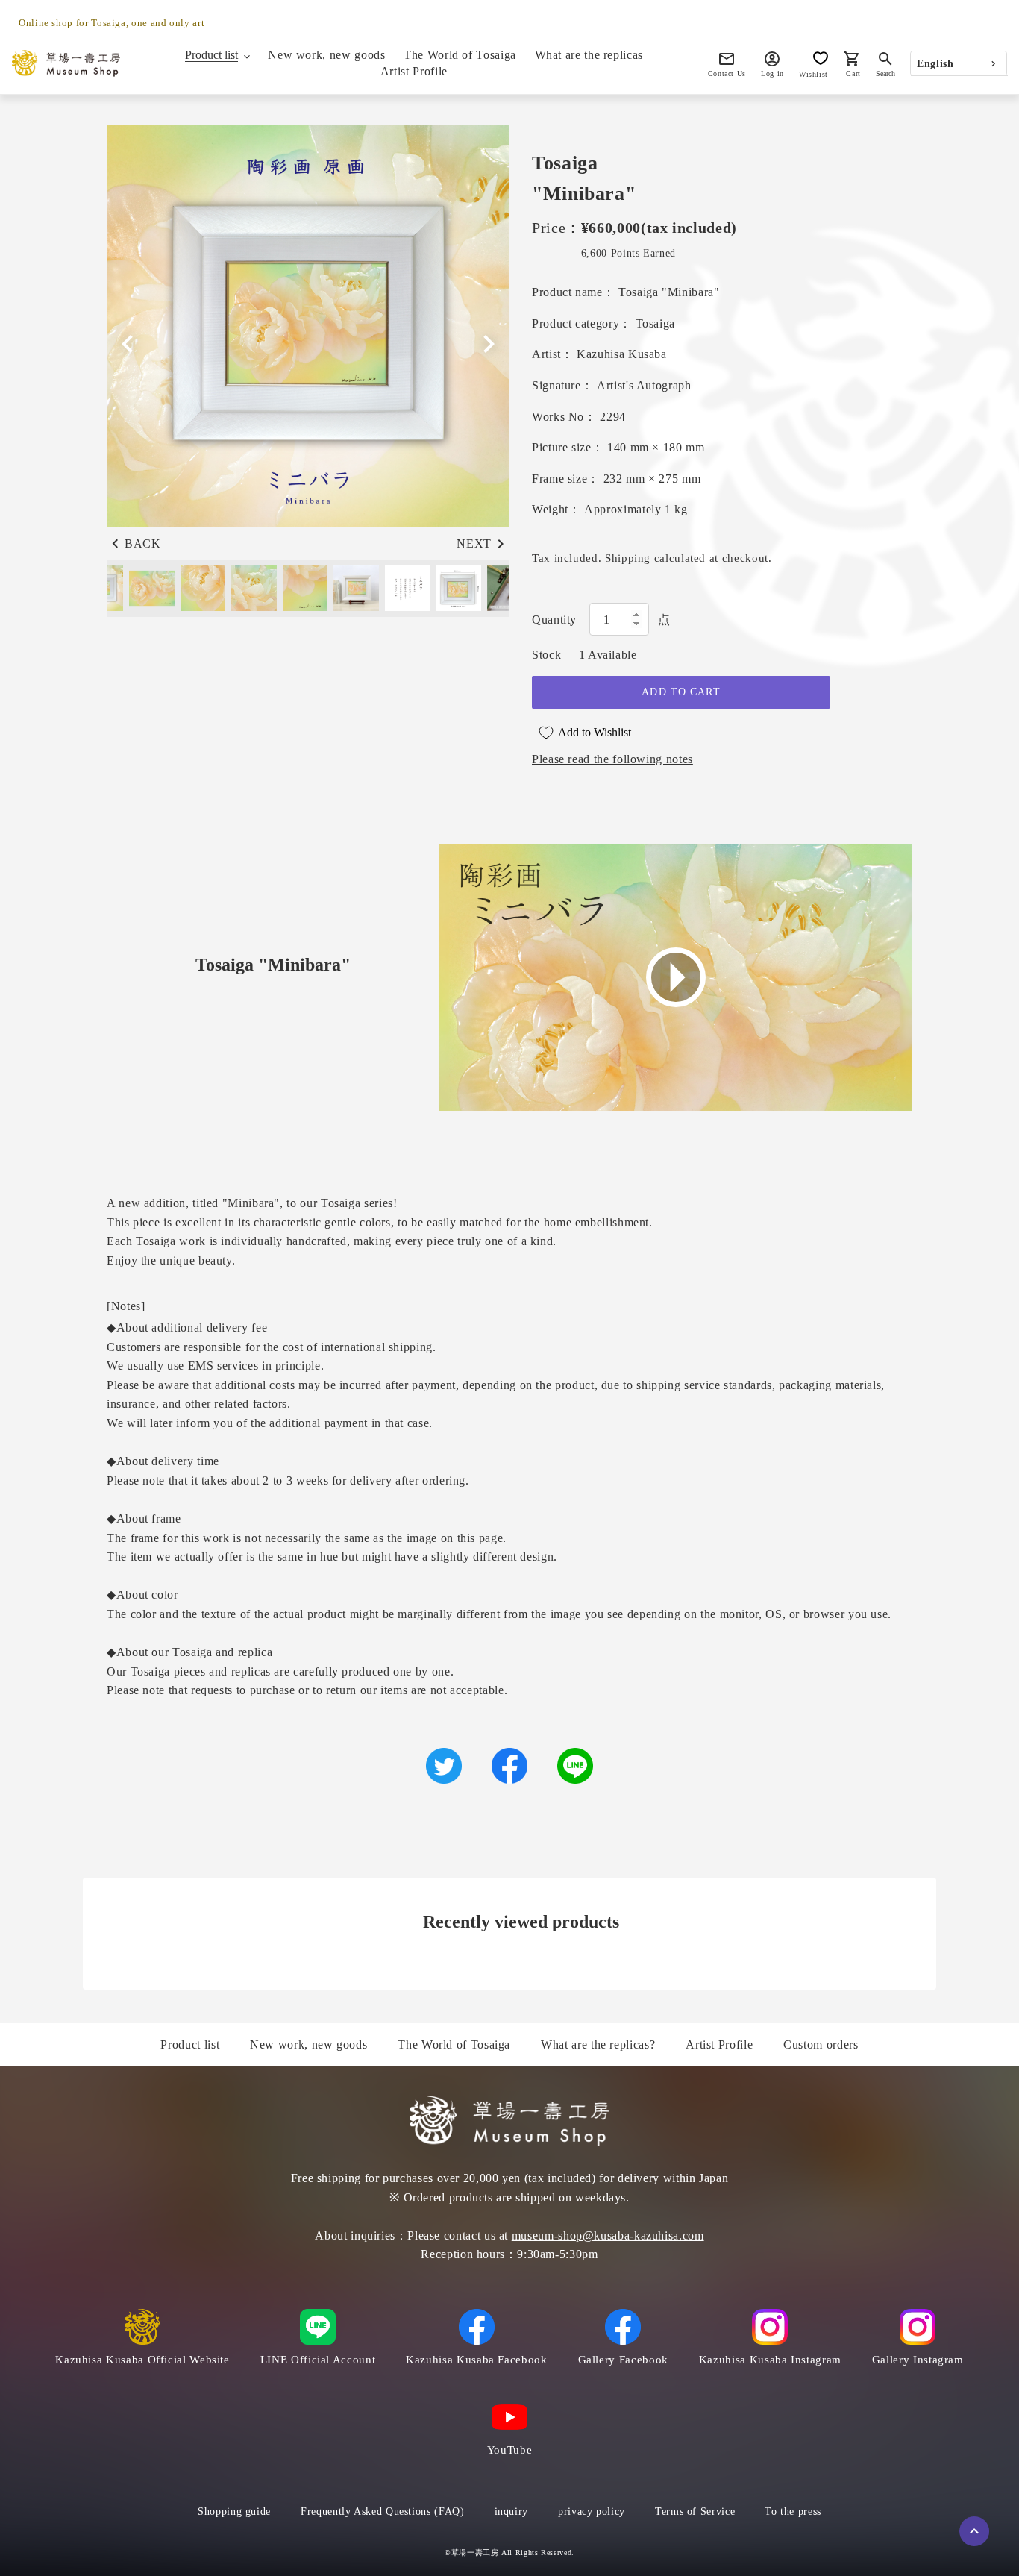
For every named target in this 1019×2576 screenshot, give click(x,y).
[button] (489, 344)
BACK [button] (143, 543)
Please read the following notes (612, 759)
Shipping (628, 558)
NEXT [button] (474, 543)
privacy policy (592, 2511)
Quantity (554, 620)
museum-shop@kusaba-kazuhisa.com (608, 2235)
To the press (793, 2511)
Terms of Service (695, 2511)
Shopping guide (234, 2511)
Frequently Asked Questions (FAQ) (382, 2511)
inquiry (511, 2511)
